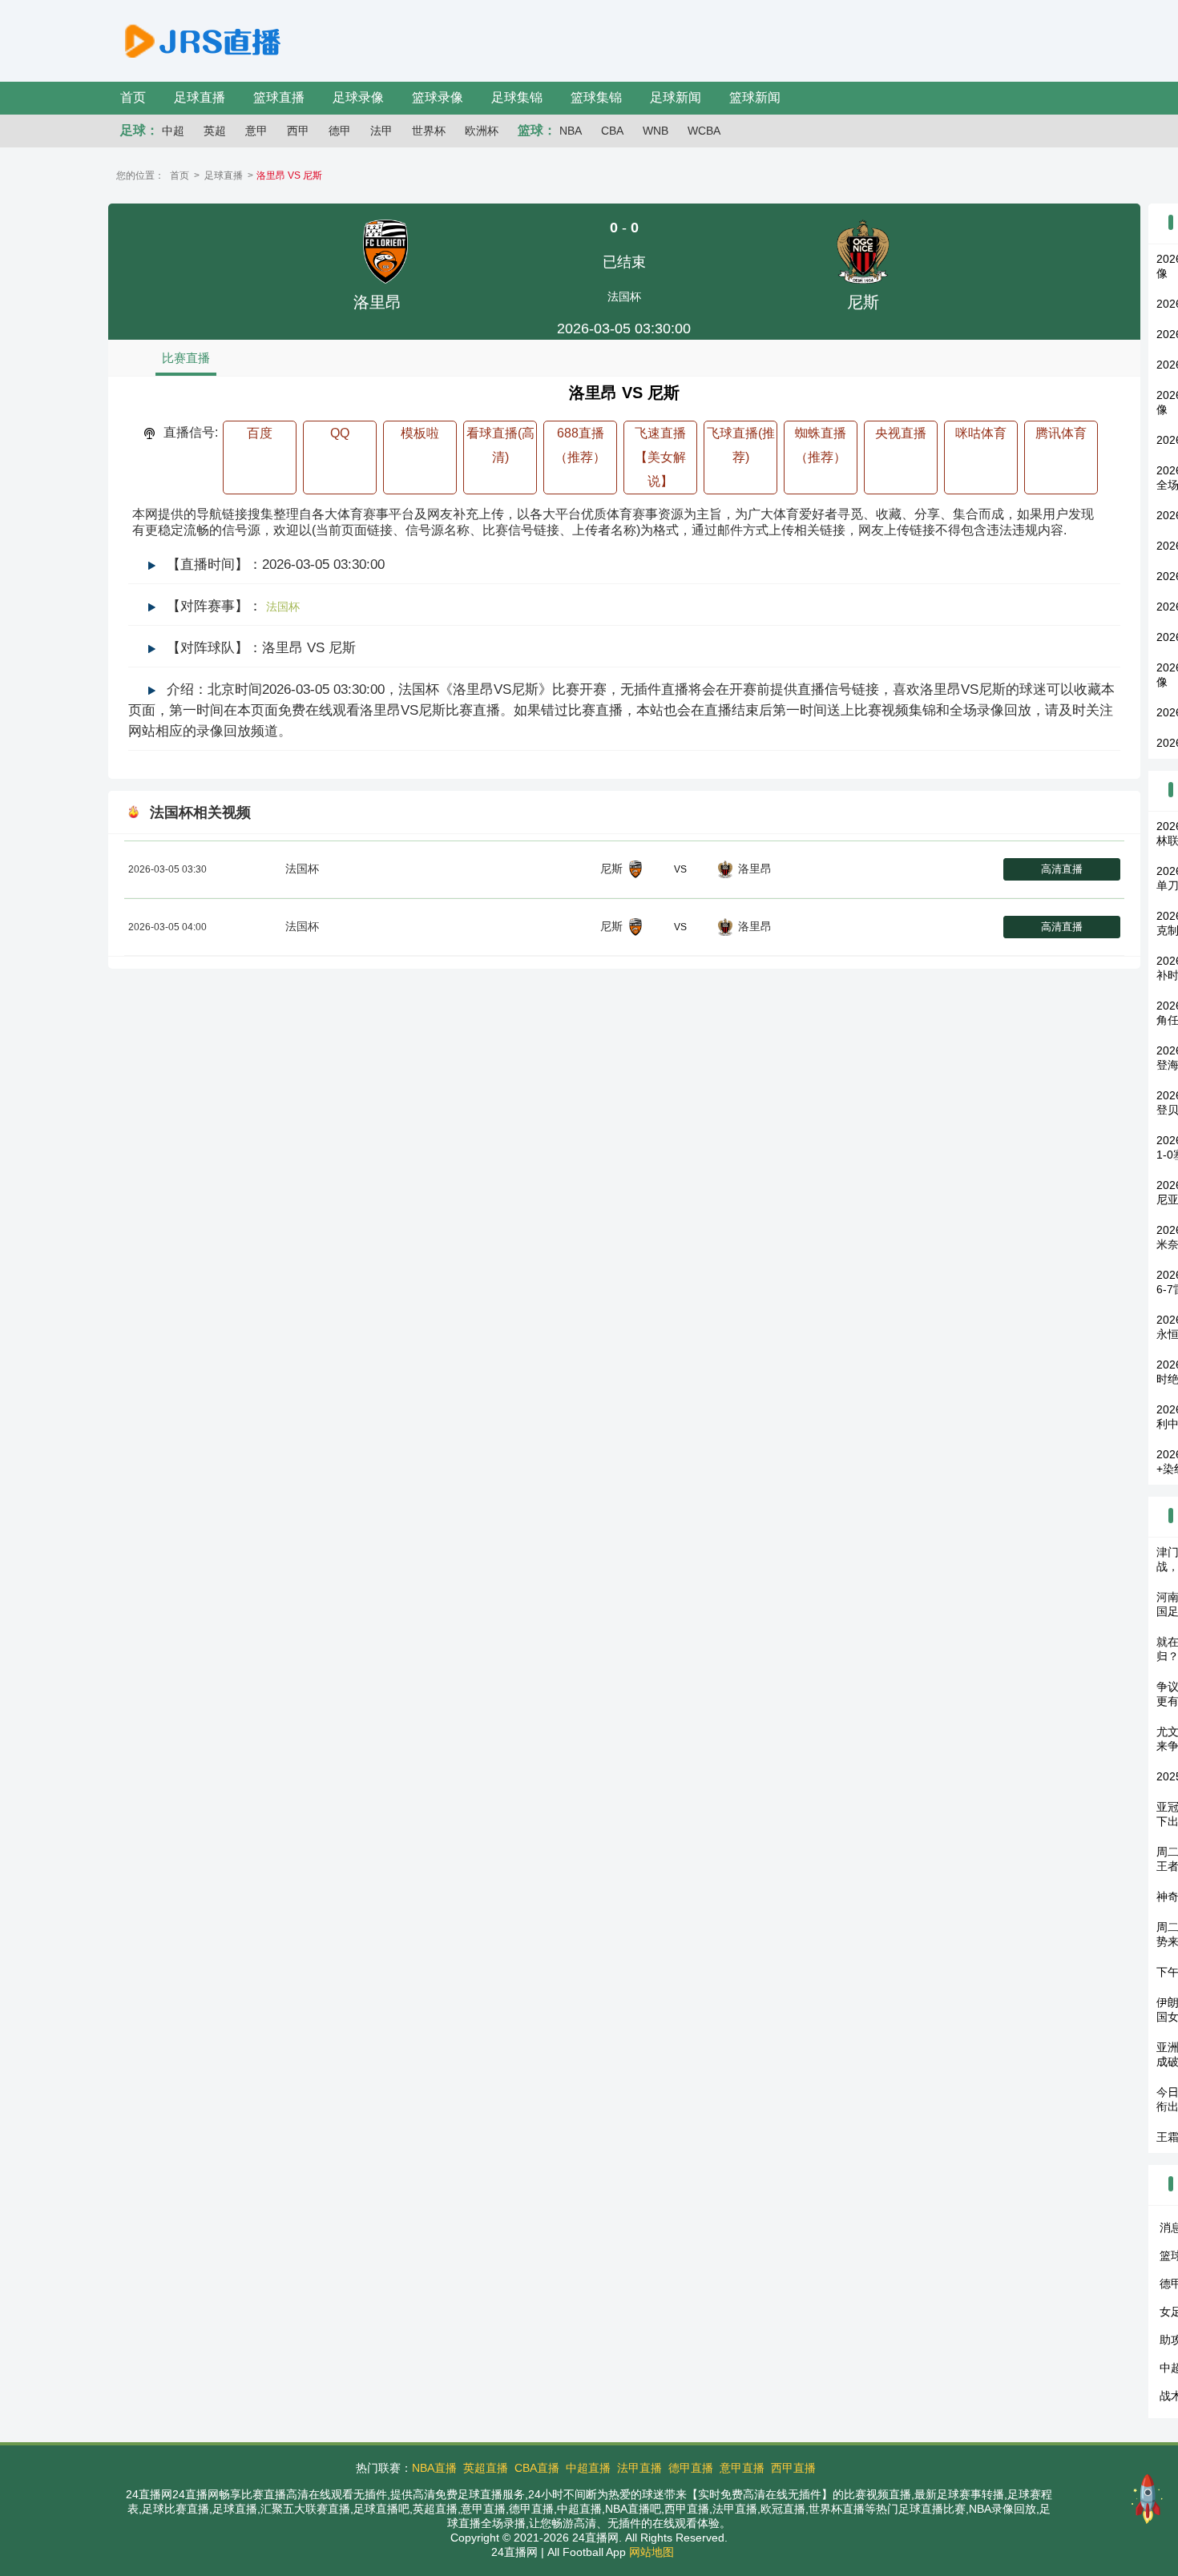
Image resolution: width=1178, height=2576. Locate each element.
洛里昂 (755, 869)
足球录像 (358, 97)
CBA (612, 131)
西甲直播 (793, 2468)
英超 (215, 131)
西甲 (298, 131)
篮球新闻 (755, 97)
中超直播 (588, 2468)
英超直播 (486, 2468)
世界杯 (429, 131)
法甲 (381, 131)
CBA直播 (537, 2468)
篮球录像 (438, 97)
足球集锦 (517, 97)
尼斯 (611, 869)
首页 (133, 97)
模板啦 (420, 433)
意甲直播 (742, 2468)
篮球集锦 (596, 97)
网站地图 (652, 2552)
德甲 (340, 131)
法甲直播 (639, 2468)
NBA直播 (434, 2468)
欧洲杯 (482, 131)
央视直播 (901, 433)
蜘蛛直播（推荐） (821, 445)
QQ (340, 433)
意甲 (256, 131)
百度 (260, 433)
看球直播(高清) (500, 445)
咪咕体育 (981, 433)
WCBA (704, 131)
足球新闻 (676, 97)
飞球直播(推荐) (741, 445)
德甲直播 (691, 2468)
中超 (173, 131)
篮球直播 (279, 97)
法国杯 (624, 296)
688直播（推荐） (580, 445)
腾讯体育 (1061, 433)
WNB (656, 131)
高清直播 (1062, 869)
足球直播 (200, 97)
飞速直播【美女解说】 (660, 457)
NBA (571, 131)
